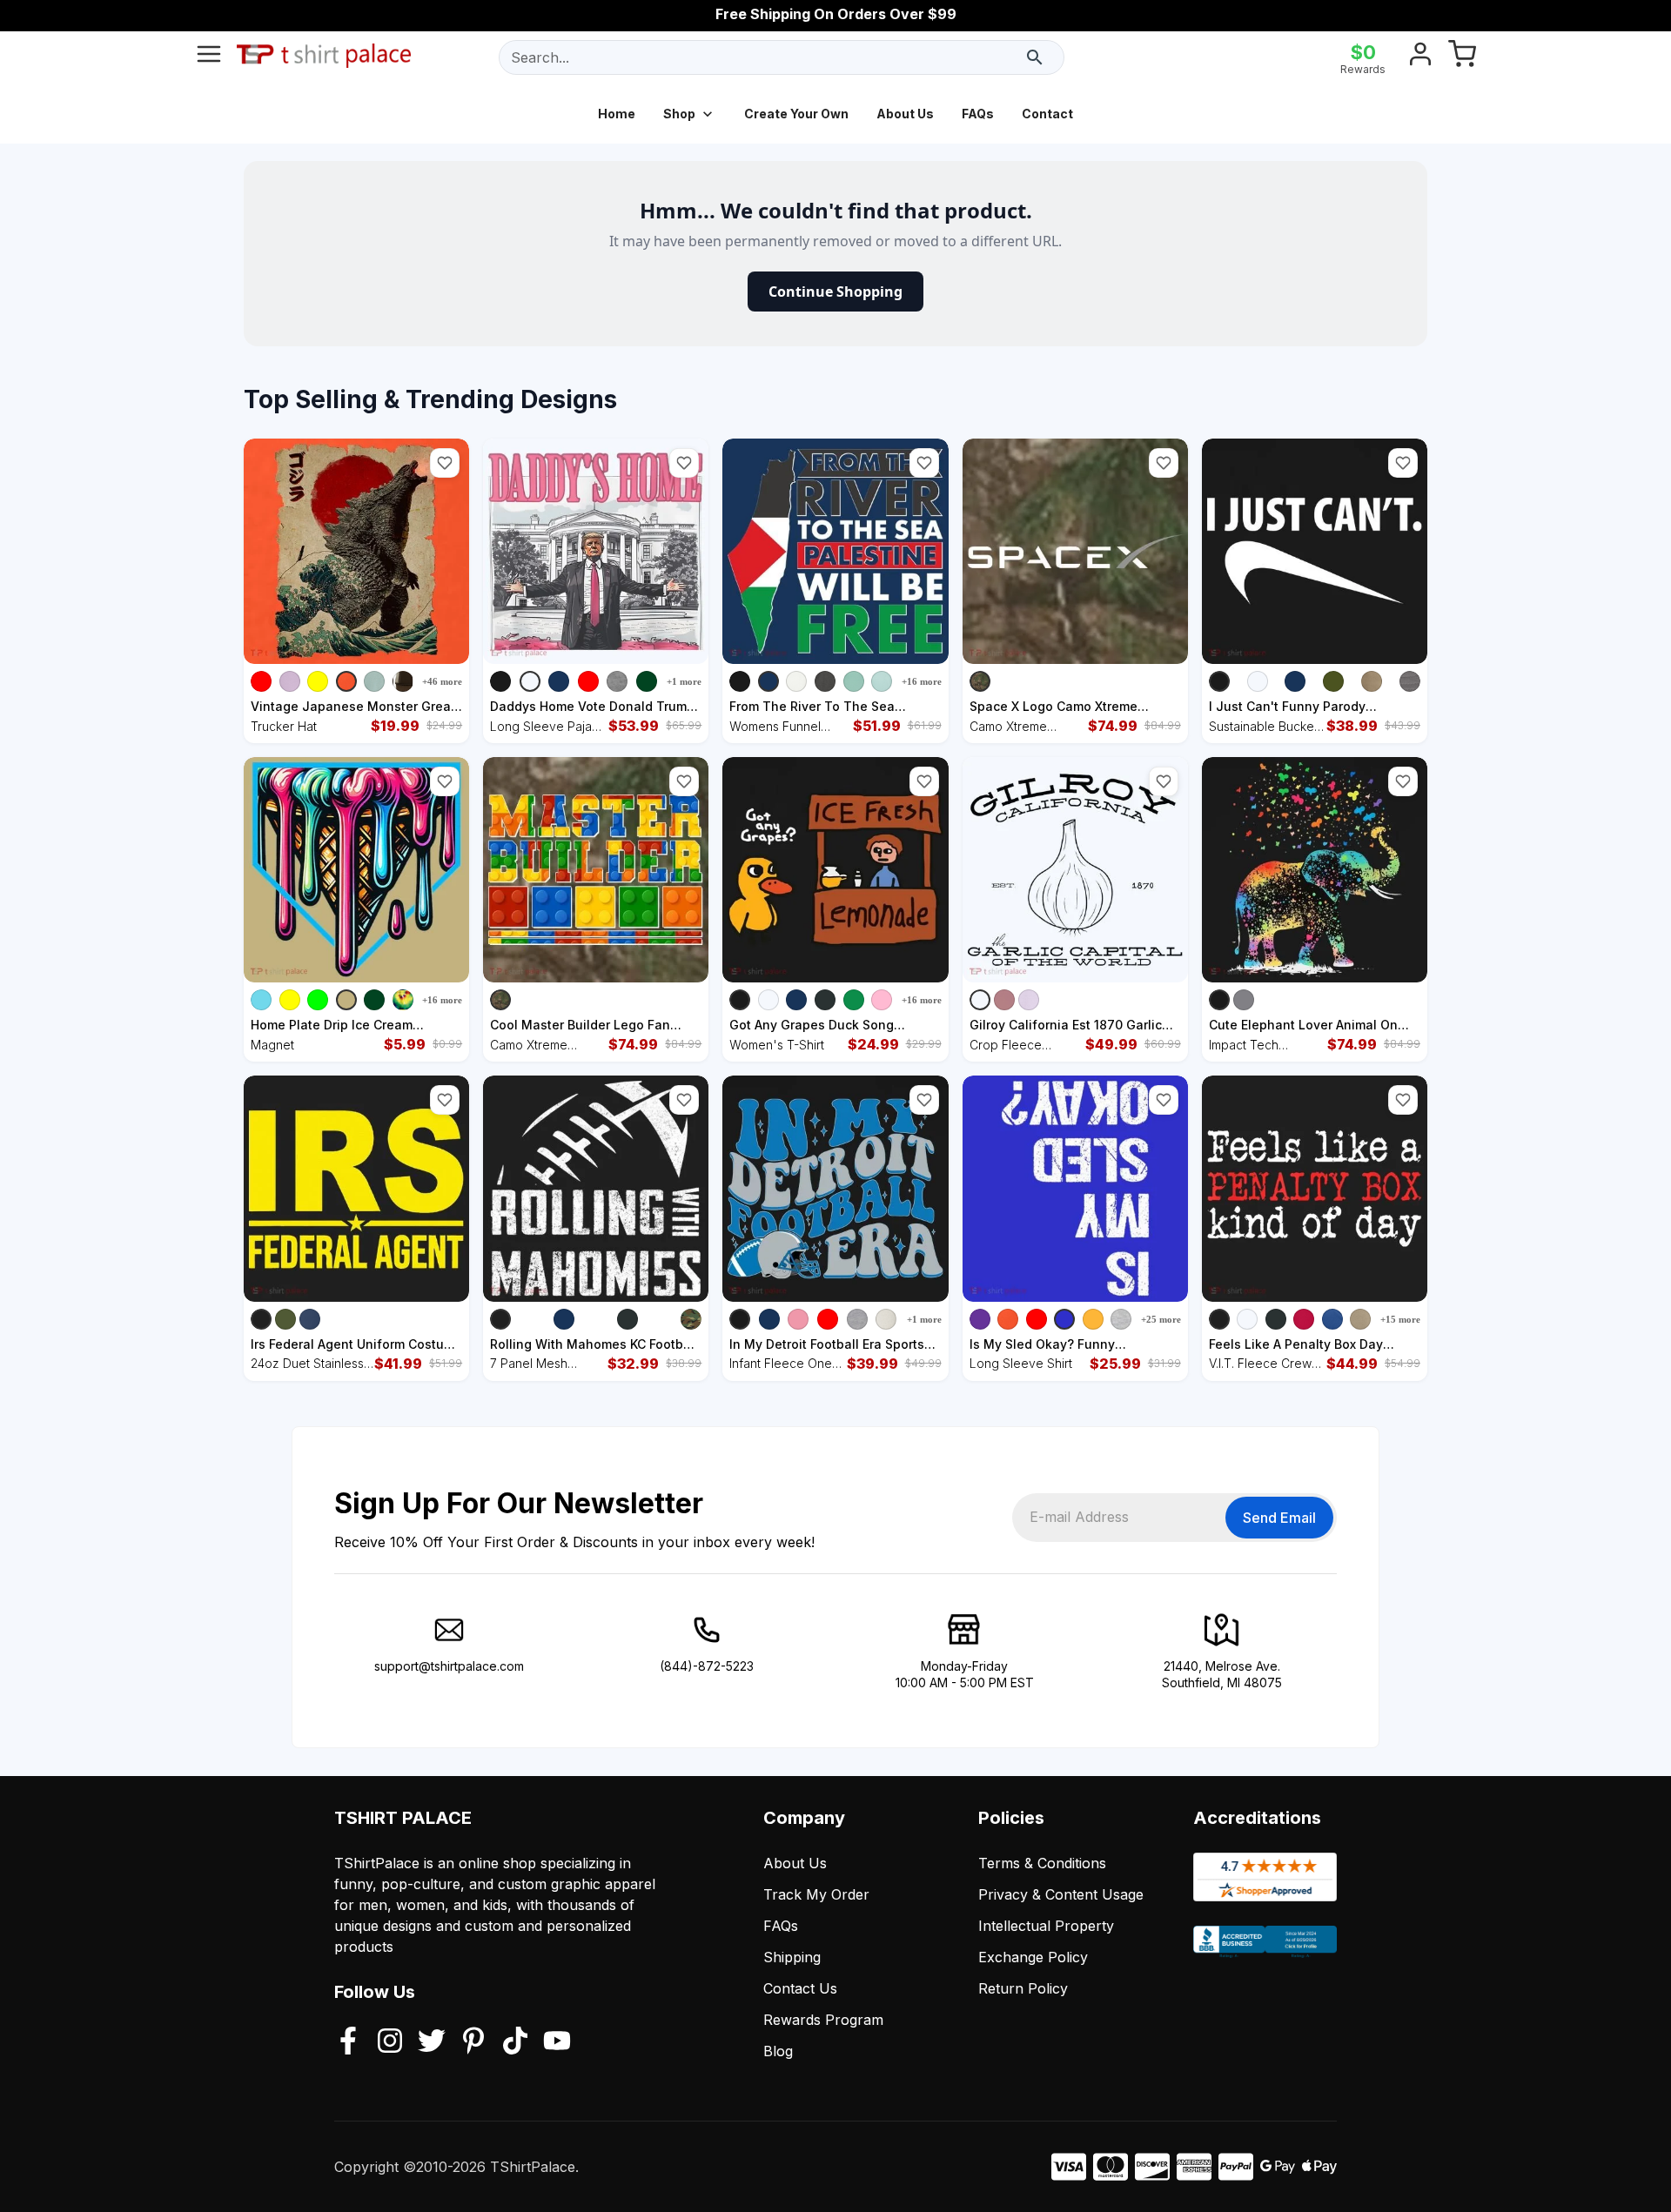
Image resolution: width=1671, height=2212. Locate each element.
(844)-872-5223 (707, 1666)
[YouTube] (557, 2042)
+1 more (684, 681)
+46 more (442, 681)
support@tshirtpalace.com (449, 1666)
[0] (1462, 57)
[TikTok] (515, 2042)
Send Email (1279, 1518)
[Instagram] (390, 2042)
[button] (445, 463)
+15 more (1400, 1319)
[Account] (1420, 57)
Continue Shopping (835, 292)
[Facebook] (348, 2042)
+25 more (1161, 1319)
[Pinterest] (473, 2042)
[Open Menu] (209, 57)
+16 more (922, 681)
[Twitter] (432, 2042)
